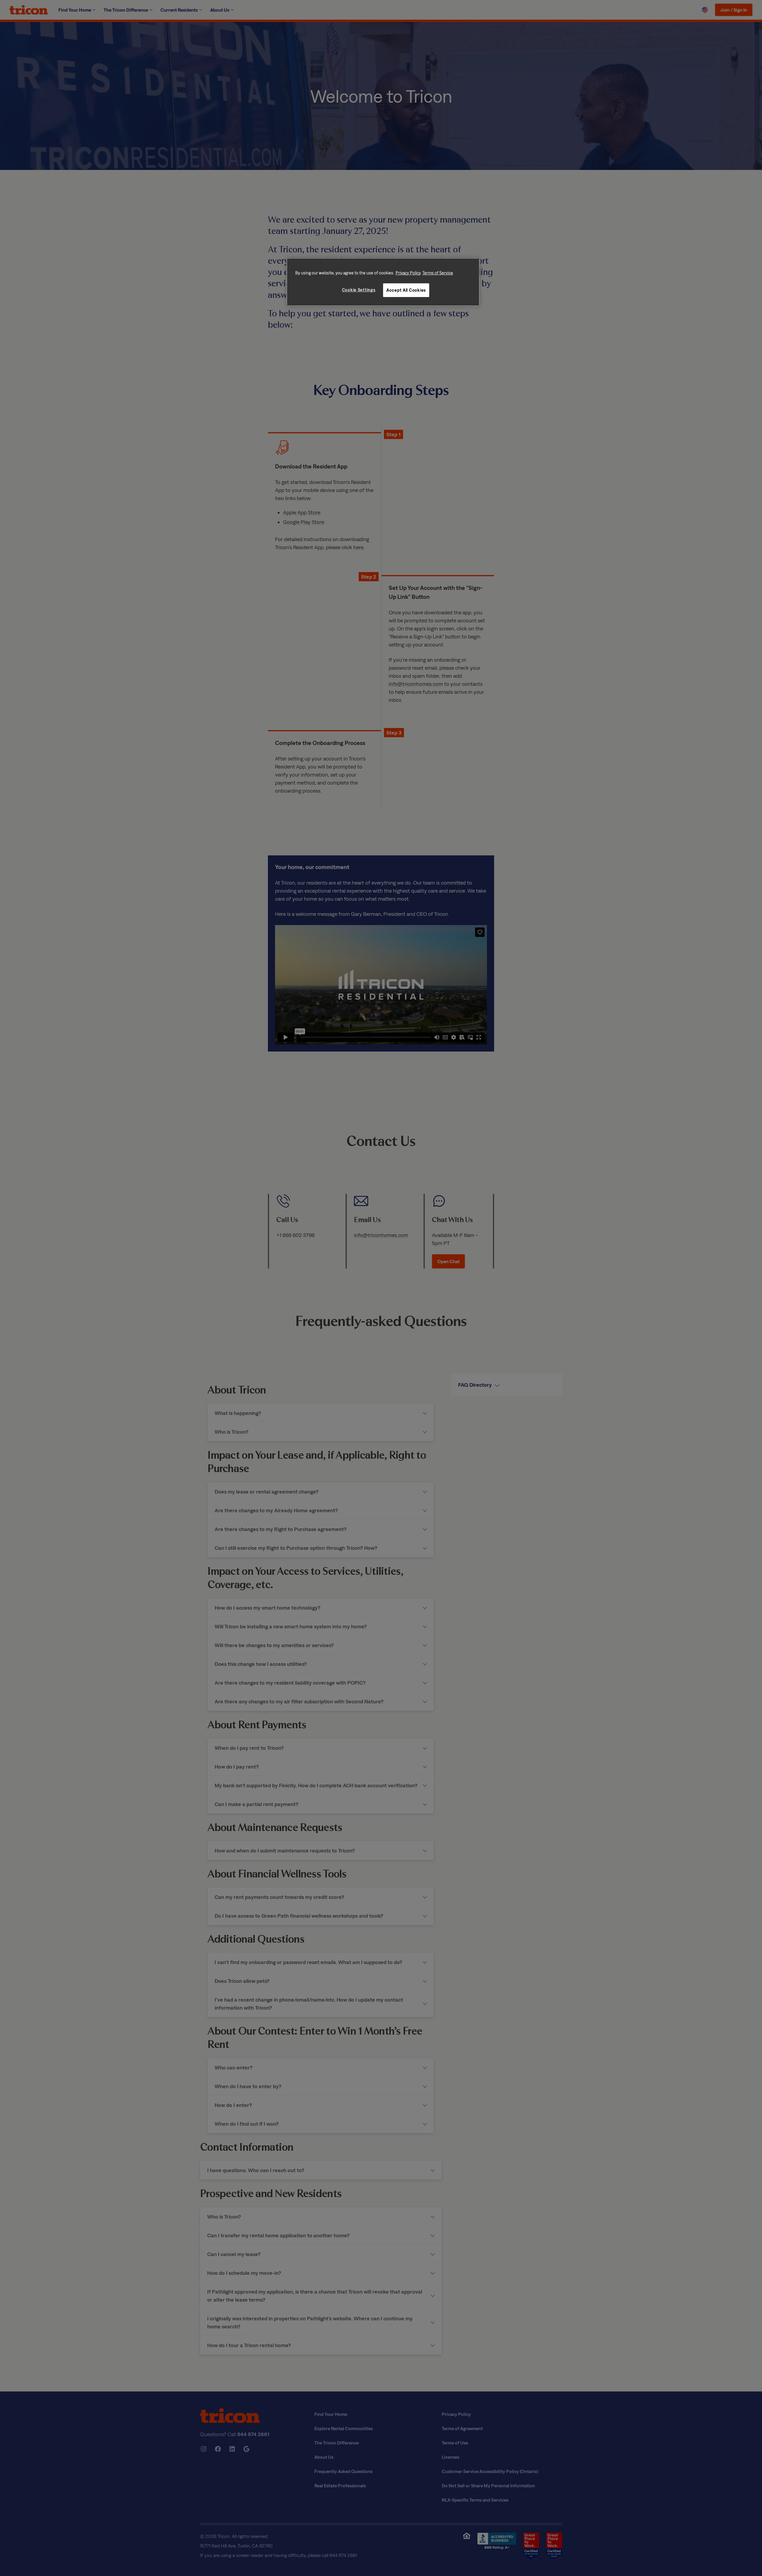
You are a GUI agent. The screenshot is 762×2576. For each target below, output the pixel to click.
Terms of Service (438, 273)
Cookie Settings (359, 290)
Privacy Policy (408, 273)
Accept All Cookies (406, 290)
